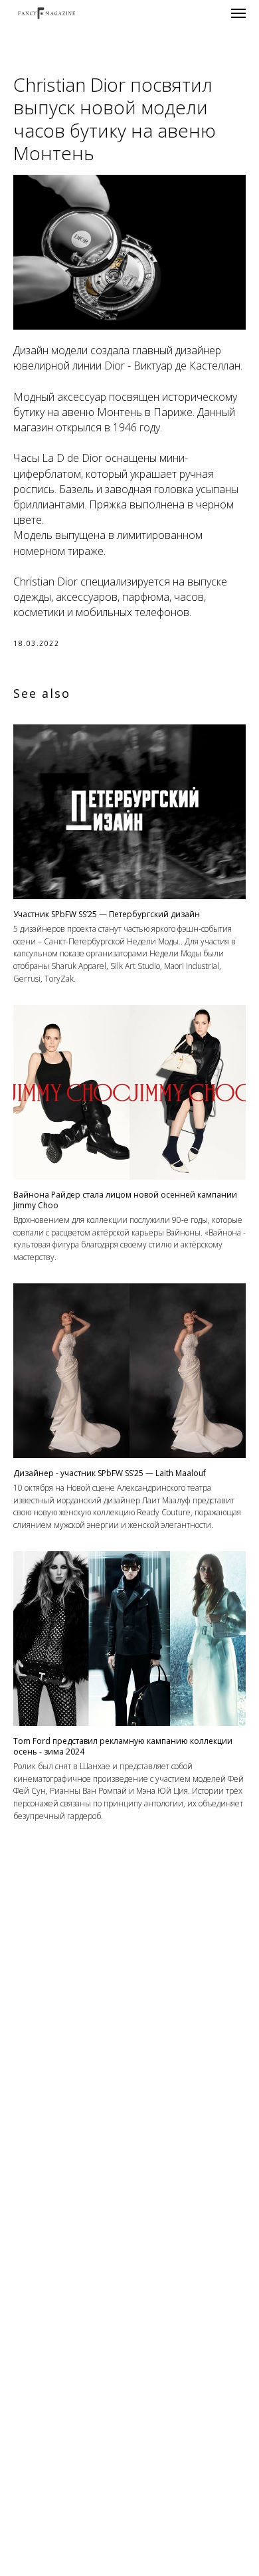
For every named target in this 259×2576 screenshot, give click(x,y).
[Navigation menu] (238, 13)
